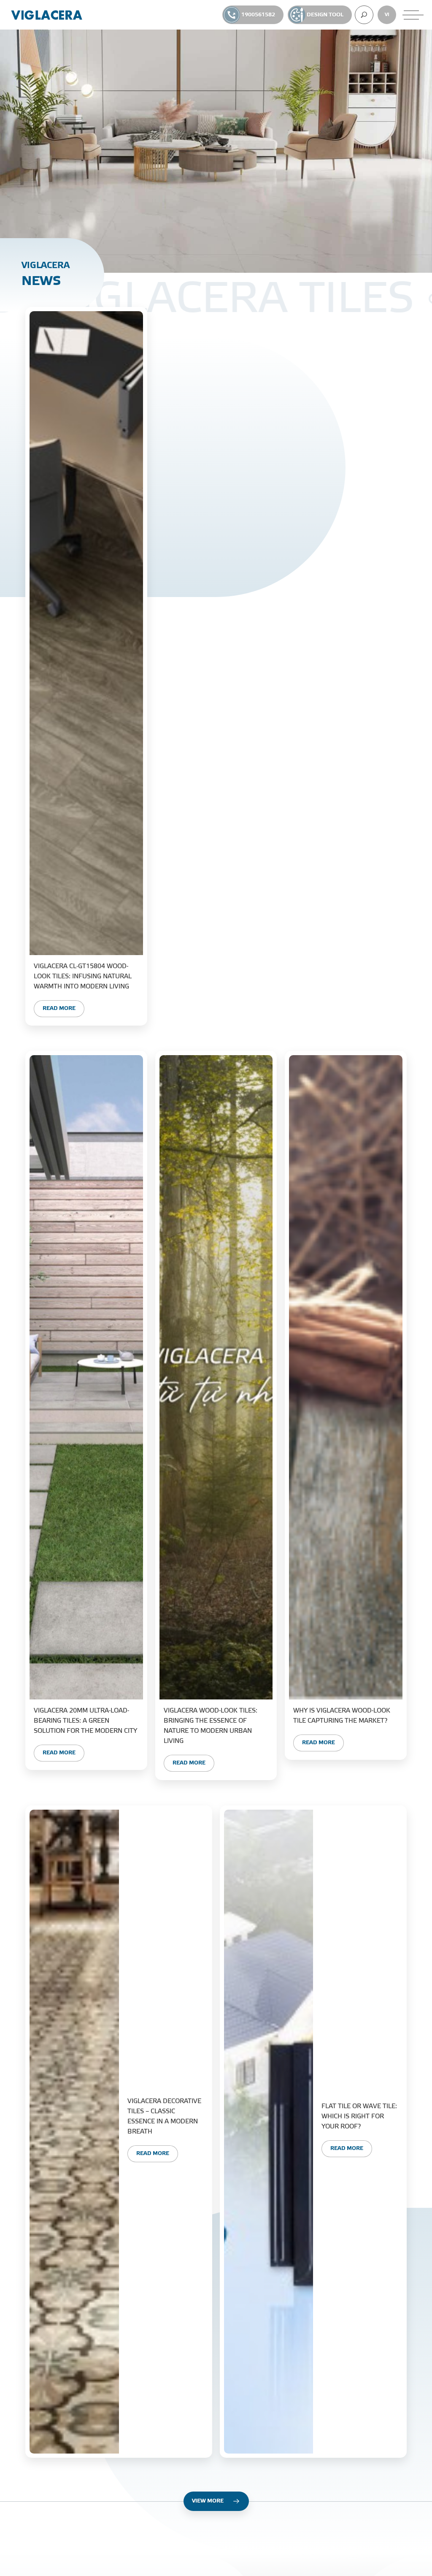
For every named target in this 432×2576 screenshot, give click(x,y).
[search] (364, 15)
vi (387, 15)
